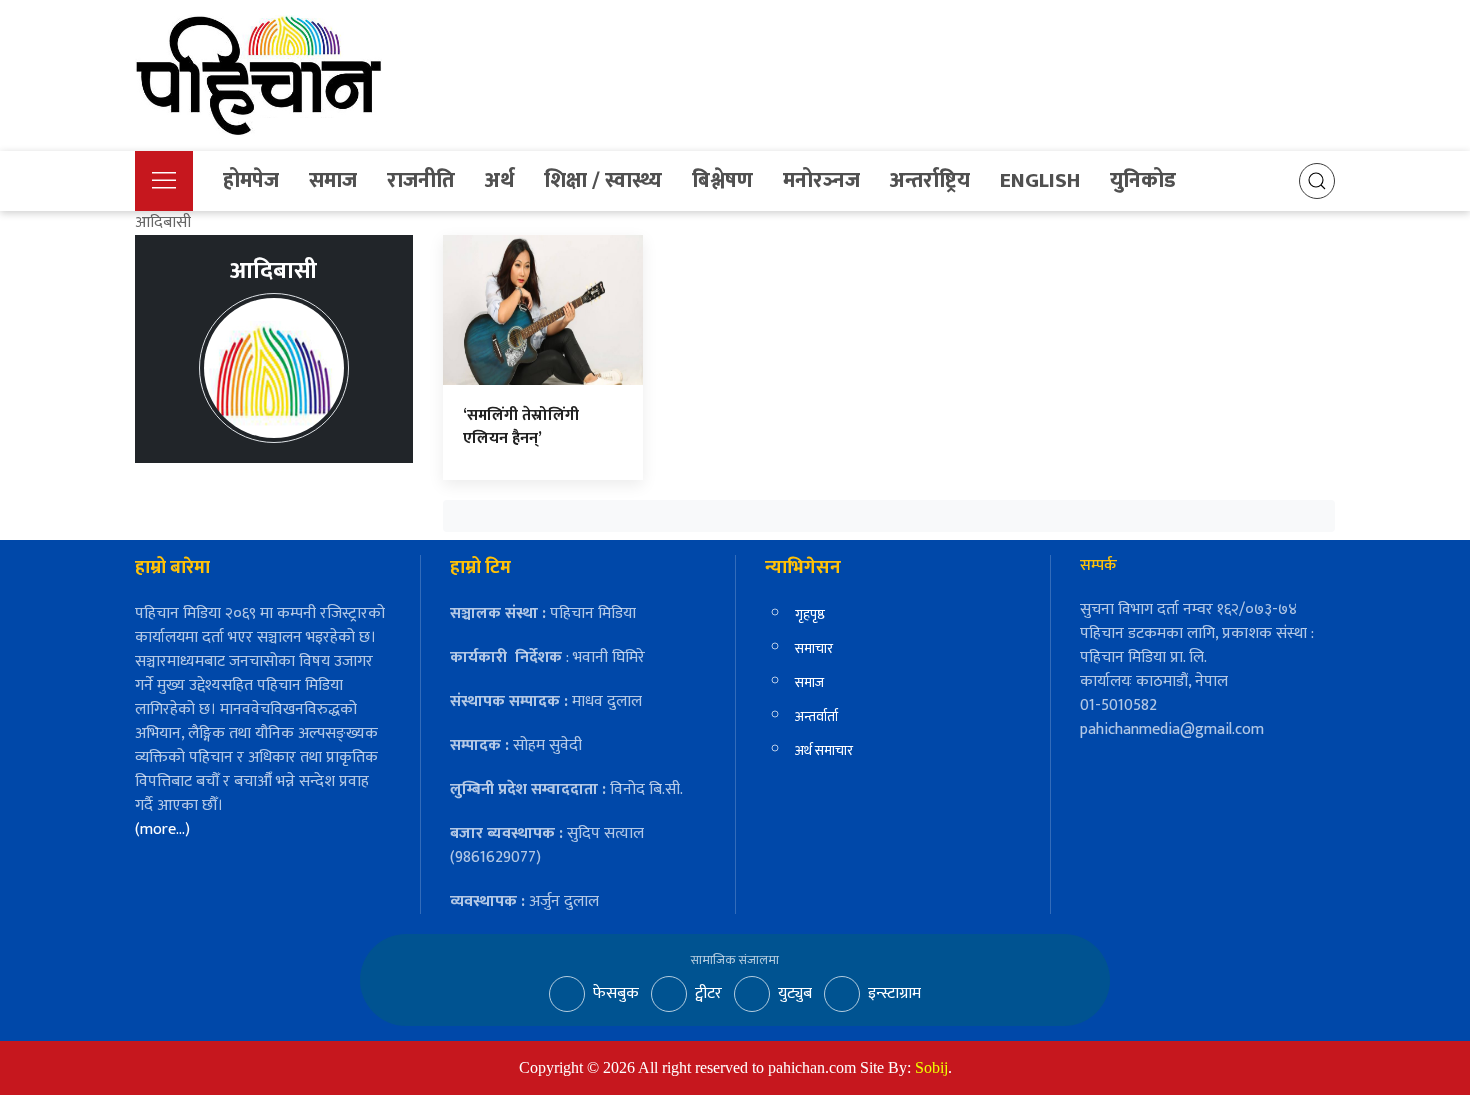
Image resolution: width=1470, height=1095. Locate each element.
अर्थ (499, 180)
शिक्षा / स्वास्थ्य (603, 180)
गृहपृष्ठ (810, 614)
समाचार (814, 648)
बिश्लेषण (722, 180)
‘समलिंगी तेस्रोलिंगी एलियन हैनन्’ (521, 426)
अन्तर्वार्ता (816, 716)
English (1040, 180)
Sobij (931, 1067)
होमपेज (251, 180)
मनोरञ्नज (821, 180)
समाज (333, 180)
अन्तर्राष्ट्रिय (930, 180)
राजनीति (421, 180)
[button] (164, 181)
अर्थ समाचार (824, 750)
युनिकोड (1143, 180)
